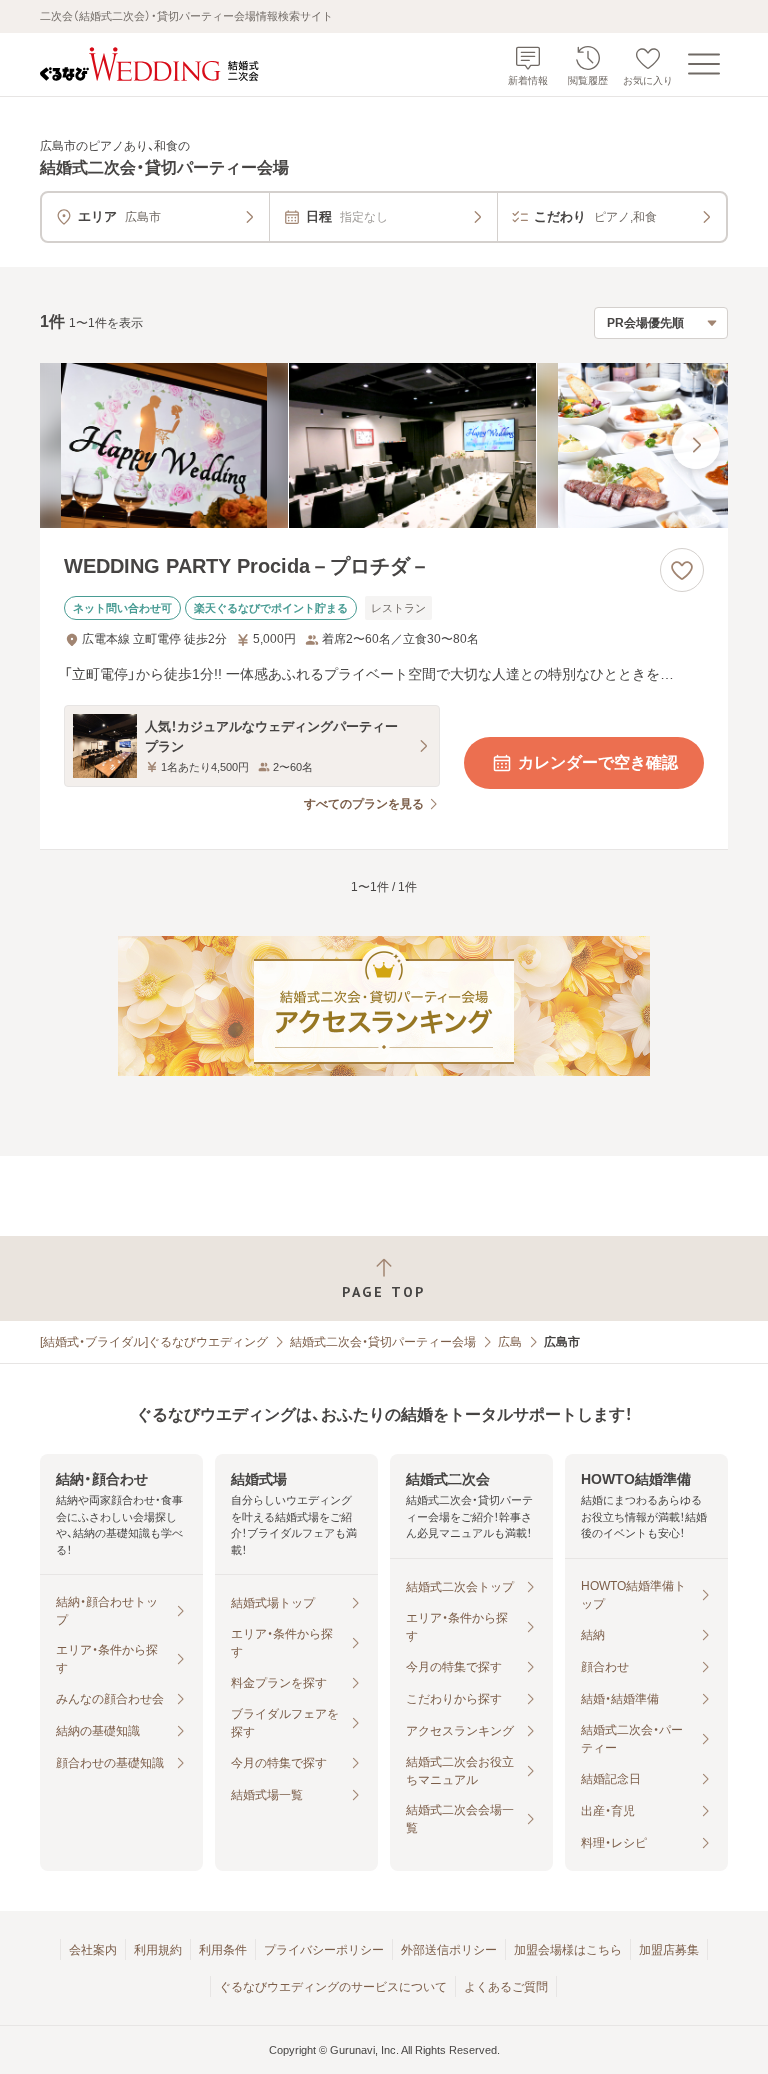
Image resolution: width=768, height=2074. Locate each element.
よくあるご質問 (506, 1987)
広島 (510, 1342)
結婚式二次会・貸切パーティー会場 (383, 1342)
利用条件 (223, 1950)
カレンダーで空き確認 (598, 762)
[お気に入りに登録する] (682, 570)
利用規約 (158, 1950)
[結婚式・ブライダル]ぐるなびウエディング (154, 1342)
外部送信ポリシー (449, 1950)
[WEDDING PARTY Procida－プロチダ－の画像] (384, 445)
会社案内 (93, 1950)
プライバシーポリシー (324, 1950)
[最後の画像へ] (696, 445)
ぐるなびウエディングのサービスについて (333, 1987)
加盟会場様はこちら (568, 1950)
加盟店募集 (669, 1950)
